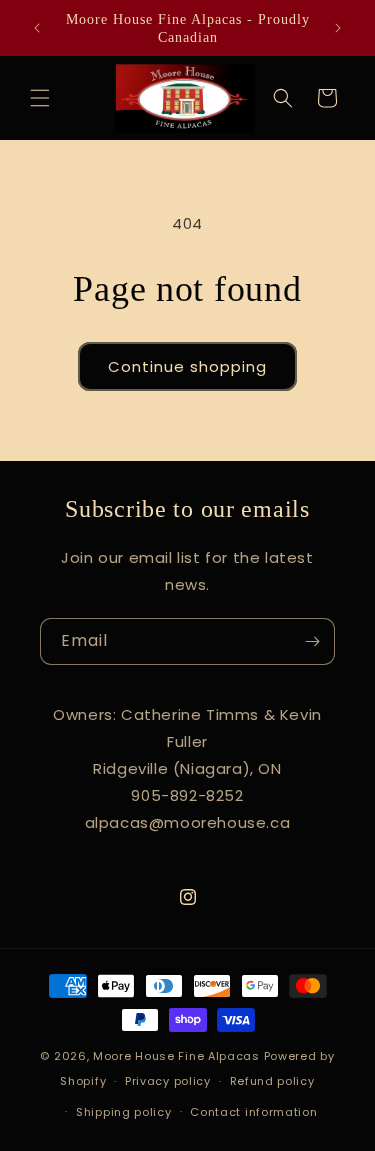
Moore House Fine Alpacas (176, 1056)
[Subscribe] (312, 641)
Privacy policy (168, 1081)
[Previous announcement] (37, 28)
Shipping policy (124, 1112)
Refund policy (272, 1081)
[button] (40, 98)
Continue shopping (187, 366)
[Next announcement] (338, 28)
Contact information (253, 1112)
